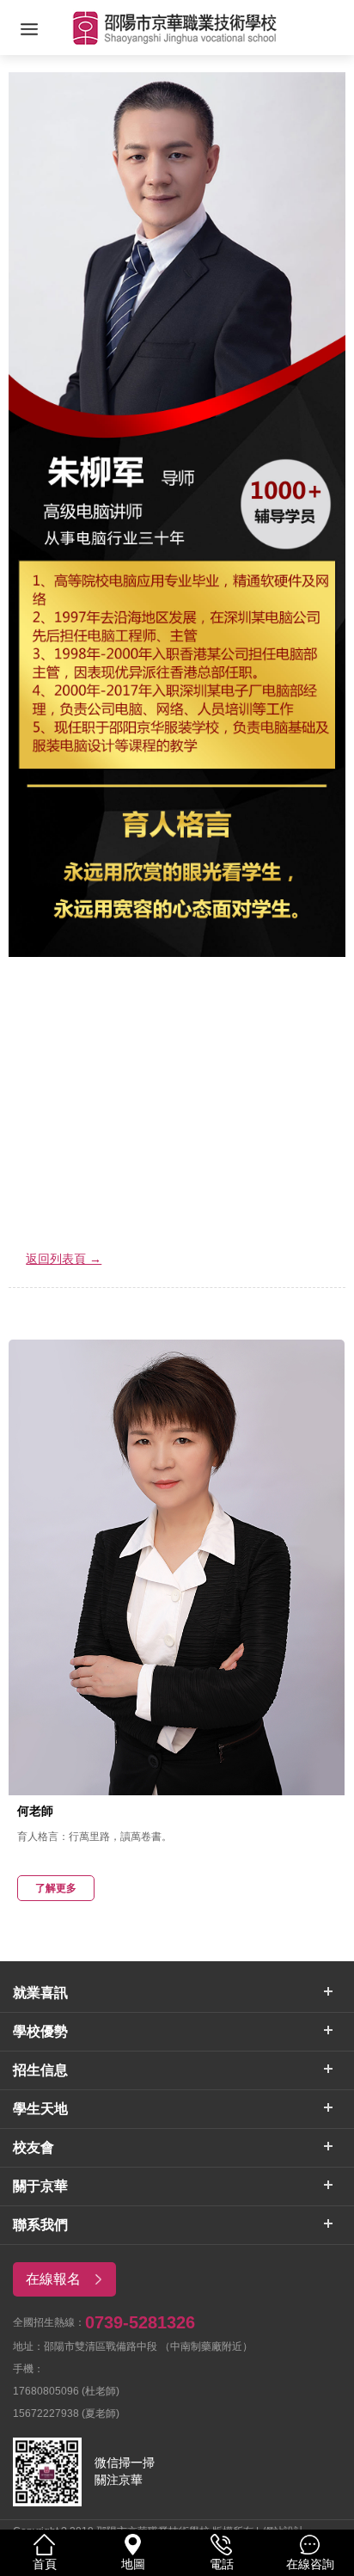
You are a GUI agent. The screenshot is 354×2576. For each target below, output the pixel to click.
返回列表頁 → (64, 1259)
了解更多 (56, 1888)
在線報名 (53, 2279)
